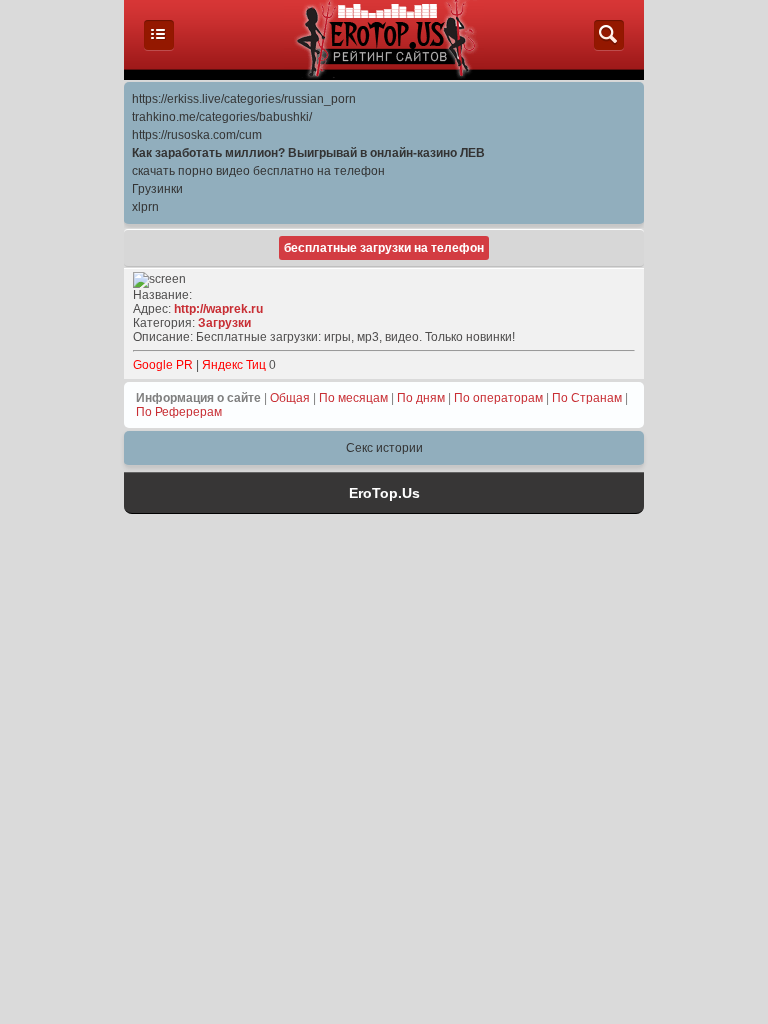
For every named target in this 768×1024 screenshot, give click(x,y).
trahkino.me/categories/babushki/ (222, 117)
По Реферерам (179, 412)
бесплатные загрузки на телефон (384, 248)
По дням (421, 398)
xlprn (145, 207)
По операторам (498, 398)
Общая (290, 398)
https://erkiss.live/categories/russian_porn (244, 99)
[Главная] (159, 46)
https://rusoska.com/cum (197, 135)
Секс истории (384, 448)
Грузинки (157, 189)
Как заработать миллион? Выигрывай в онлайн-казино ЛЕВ (308, 153)
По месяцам (353, 398)
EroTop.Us (384, 493)
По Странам (587, 398)
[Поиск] (609, 46)
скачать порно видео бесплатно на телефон (258, 171)
